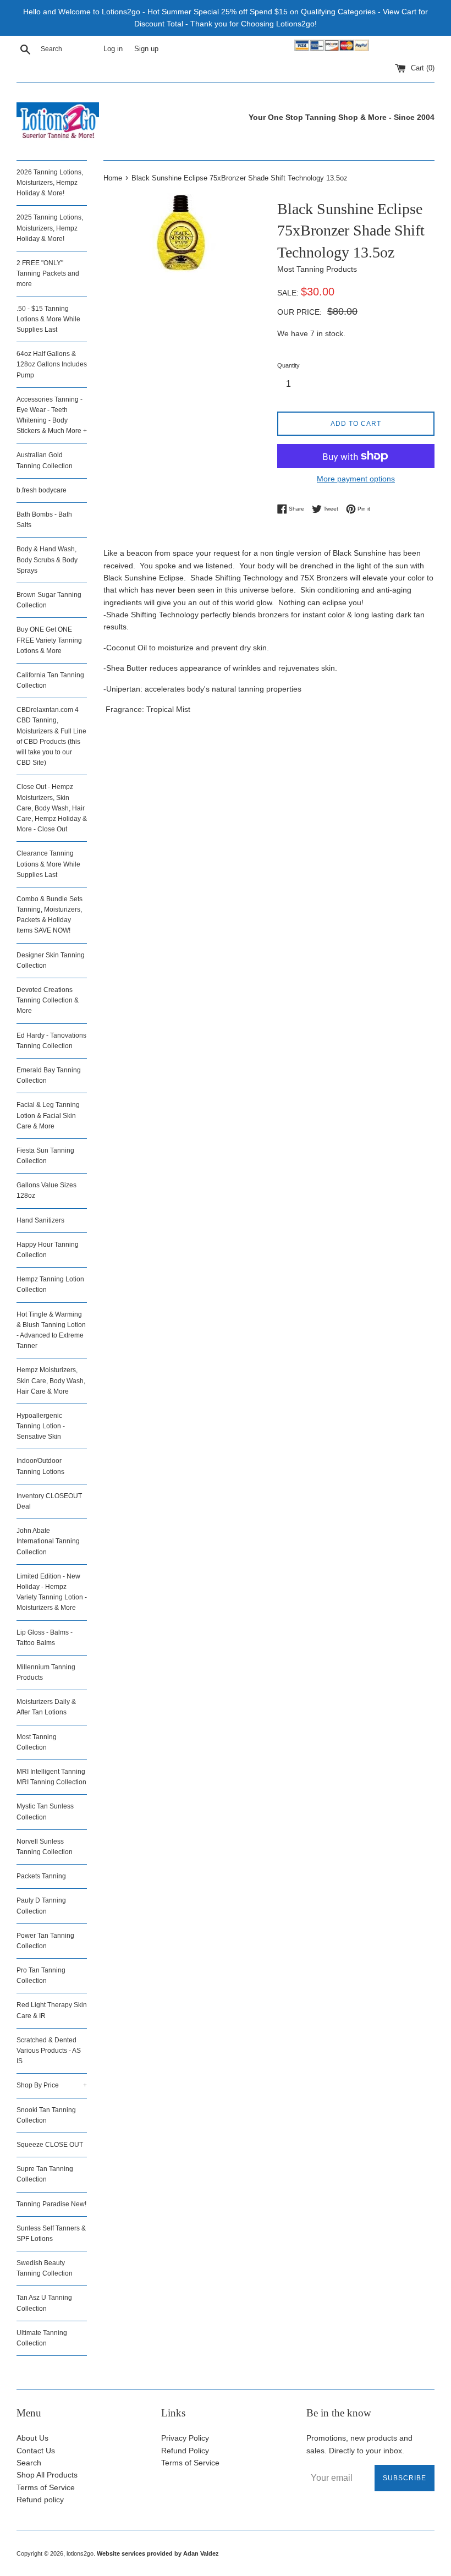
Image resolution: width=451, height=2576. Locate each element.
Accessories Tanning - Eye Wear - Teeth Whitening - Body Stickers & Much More (52, 415)
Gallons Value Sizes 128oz (46, 1190)
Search (29, 2463)
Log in (113, 49)
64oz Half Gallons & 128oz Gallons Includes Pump (52, 364)
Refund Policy (185, 2451)
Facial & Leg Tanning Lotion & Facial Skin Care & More (48, 1115)
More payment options (356, 479)
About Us (32, 2438)
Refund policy (40, 2500)
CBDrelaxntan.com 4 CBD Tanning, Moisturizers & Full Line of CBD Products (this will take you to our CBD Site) (51, 736)
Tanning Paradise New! (51, 2204)
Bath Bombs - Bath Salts (44, 520)
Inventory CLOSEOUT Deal (49, 1501)
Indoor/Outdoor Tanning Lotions (40, 1466)
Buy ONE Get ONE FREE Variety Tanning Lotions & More (49, 640)
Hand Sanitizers (40, 1220)
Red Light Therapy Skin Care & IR (52, 2010)
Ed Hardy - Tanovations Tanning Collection (51, 1041)
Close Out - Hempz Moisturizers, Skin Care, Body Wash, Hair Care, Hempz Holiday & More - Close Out (52, 808)
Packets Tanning (41, 1876)
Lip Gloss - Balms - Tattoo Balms (45, 1638)
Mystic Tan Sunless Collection (45, 1812)
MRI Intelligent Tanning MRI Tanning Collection (51, 1777)
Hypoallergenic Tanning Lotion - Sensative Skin (41, 1426)
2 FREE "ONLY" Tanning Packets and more (48, 273)
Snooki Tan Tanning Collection (46, 2115)
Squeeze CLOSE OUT (50, 2145)
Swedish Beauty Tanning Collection (45, 2268)
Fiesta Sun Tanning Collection (45, 1156)
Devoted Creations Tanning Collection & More (48, 1000)
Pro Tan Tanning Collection (41, 1975)
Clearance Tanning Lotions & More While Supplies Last (48, 864)
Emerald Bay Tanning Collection (49, 1075)
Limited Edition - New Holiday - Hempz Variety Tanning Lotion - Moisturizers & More (52, 1592)
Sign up (146, 49)
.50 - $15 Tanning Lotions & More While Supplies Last (48, 319)
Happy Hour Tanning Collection (48, 1250)
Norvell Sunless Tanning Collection (45, 1847)
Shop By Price (52, 2085)
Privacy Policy (185, 2438)
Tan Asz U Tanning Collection (44, 2303)
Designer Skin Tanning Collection (51, 960)
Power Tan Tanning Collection (45, 1941)
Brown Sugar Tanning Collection (49, 600)
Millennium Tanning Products (46, 1672)
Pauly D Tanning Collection (41, 1906)
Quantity (288, 365)
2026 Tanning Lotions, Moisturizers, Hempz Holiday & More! (50, 183)
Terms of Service (46, 2487)
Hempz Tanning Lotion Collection (50, 1284)
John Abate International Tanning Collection (48, 1541)
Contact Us (36, 2451)
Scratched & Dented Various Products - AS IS (49, 2051)
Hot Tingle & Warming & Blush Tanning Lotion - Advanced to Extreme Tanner (51, 1330)
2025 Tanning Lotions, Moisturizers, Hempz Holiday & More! (50, 228)
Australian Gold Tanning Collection (45, 460)
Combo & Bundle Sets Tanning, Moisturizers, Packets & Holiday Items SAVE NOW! (50, 915)
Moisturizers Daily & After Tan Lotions (46, 1707)
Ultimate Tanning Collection (42, 2338)
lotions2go (80, 2553)
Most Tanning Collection (37, 1742)
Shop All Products (47, 2475)
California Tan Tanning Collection (50, 680)
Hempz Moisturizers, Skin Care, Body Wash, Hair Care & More (51, 1380)
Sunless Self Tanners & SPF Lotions (51, 2234)
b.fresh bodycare (42, 490)
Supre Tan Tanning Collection (45, 2174)
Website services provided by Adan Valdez (158, 2553)
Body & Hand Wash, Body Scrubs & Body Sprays (47, 560)
